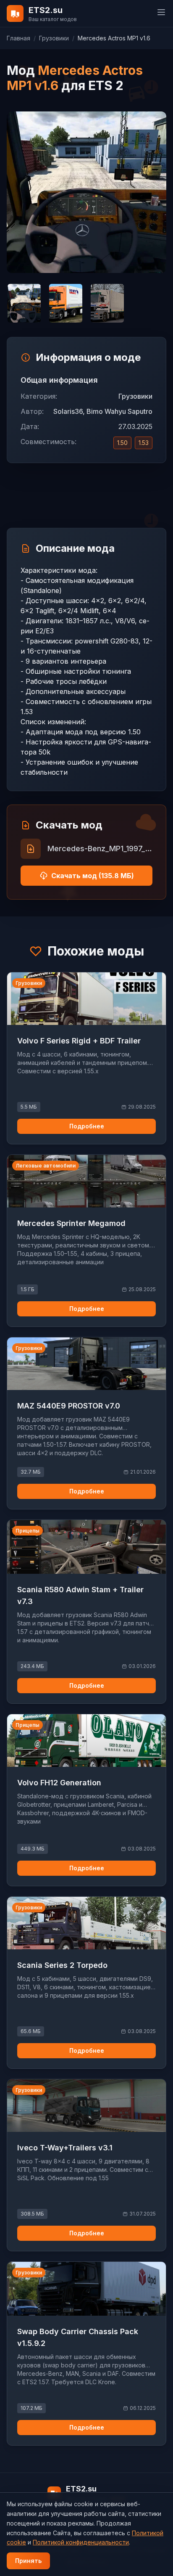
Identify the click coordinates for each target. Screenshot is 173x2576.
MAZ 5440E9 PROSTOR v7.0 (69, 1406)
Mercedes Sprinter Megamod (71, 1223)
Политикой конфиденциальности (81, 2542)
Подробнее (87, 1126)
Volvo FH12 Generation (59, 1783)
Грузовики (54, 38)
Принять (28, 2561)
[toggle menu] (161, 12)
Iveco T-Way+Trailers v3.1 (65, 2148)
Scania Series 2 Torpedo (62, 1965)
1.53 (144, 443)
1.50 (122, 443)
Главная (18, 38)
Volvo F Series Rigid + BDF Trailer (79, 1041)
